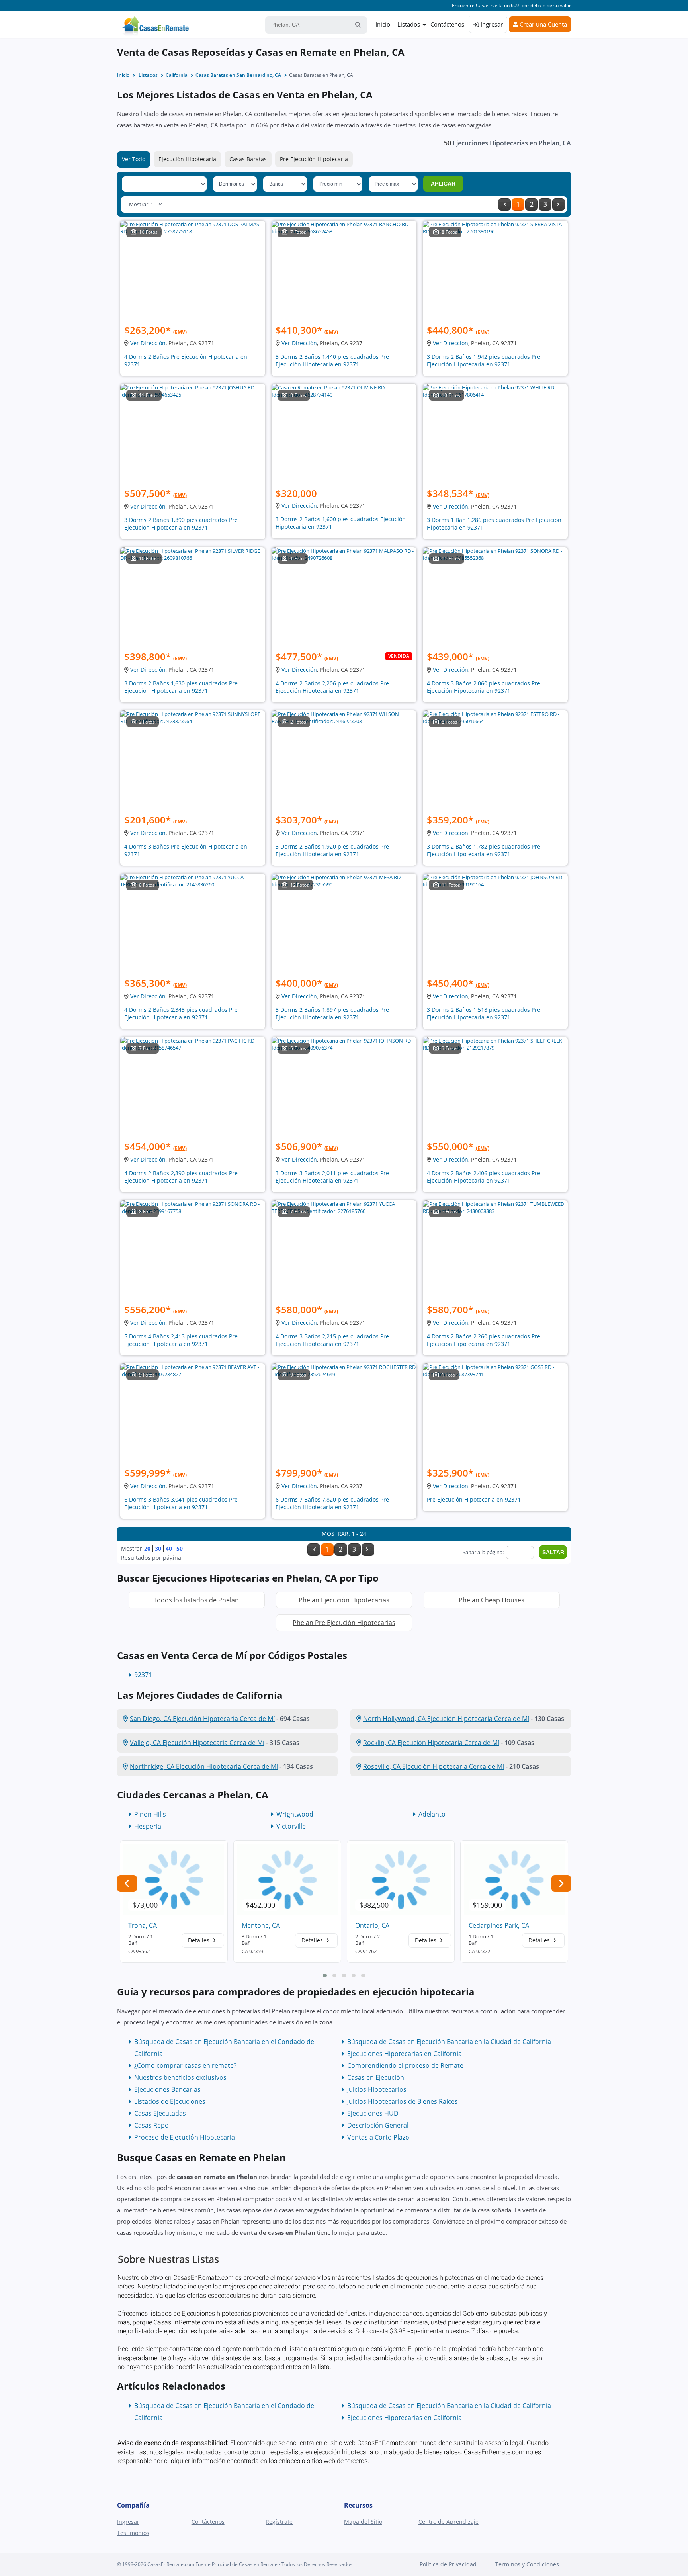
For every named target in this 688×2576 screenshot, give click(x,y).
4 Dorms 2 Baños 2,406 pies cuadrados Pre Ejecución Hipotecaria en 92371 (484, 1177)
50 (180, 1548)
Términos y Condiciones (527, 2564)
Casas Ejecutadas (160, 2113)
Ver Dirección (148, 343)
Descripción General (378, 2125)
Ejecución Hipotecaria (187, 159)
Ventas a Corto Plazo (378, 2137)
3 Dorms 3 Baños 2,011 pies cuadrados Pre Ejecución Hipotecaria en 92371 (332, 1177)
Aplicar (443, 184)
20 (147, 1548)
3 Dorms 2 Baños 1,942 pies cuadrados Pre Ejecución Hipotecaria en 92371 (484, 360)
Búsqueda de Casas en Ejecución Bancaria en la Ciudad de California (449, 2042)
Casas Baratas (248, 159)
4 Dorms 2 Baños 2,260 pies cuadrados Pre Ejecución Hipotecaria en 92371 (484, 1340)
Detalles (199, 1940)
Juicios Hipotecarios (377, 2089)
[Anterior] (504, 204)
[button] (325, 1976)
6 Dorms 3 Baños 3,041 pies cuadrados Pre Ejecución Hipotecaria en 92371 (181, 1503)
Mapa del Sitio (363, 2522)
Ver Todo (134, 159)
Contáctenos (447, 24)
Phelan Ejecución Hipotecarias (344, 1600)
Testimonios (133, 2533)
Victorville (291, 1826)
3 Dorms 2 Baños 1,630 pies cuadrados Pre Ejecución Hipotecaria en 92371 (181, 687)
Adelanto (432, 1814)
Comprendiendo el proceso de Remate (405, 2065)
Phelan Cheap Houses (492, 1600)
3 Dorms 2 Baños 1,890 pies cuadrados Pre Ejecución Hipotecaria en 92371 (181, 524)
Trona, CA (143, 1925)
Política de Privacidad (448, 2564)
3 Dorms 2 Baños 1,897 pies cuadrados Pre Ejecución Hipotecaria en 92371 (332, 1013)
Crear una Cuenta (542, 24)
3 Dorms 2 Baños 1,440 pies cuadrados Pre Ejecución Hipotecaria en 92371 (332, 360)
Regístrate (279, 2522)
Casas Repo (151, 2125)
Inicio (383, 24)
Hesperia (148, 1826)
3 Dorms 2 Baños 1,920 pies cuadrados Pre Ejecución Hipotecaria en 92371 (332, 850)
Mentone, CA (261, 1925)
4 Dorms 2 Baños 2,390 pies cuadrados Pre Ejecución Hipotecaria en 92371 (181, 1177)
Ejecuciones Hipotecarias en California (405, 2054)
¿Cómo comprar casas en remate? (185, 2065)
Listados (409, 24)
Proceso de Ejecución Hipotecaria (185, 2137)
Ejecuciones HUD (373, 2113)
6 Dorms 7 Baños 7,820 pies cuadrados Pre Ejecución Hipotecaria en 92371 (332, 1503)
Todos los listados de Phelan (196, 1600)
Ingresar (491, 24)
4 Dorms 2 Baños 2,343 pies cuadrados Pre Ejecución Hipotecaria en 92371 (181, 1013)
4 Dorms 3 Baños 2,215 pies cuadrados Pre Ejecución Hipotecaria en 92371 (332, 1340)
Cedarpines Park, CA (499, 1925)
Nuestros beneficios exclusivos (180, 2077)
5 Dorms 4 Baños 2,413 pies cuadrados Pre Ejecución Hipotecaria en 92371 (181, 1340)
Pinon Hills (150, 1814)
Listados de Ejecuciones (170, 2101)
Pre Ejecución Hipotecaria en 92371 (474, 1499)
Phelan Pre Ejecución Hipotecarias (344, 1623)
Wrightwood (295, 1814)
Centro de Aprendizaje (449, 2522)
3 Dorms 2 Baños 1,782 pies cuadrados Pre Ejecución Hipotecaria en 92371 (484, 850)
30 (158, 1548)
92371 (143, 1675)
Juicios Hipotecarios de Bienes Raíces (403, 2101)
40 (169, 1548)
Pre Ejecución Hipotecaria (314, 159)
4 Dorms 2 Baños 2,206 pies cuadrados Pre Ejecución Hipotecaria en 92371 (332, 687)
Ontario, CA (372, 1925)
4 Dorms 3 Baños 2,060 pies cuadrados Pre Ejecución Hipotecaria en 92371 (484, 687)
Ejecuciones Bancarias (167, 2089)
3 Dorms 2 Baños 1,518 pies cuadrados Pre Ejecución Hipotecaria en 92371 (484, 1013)
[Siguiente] (559, 204)
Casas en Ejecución (376, 2077)
